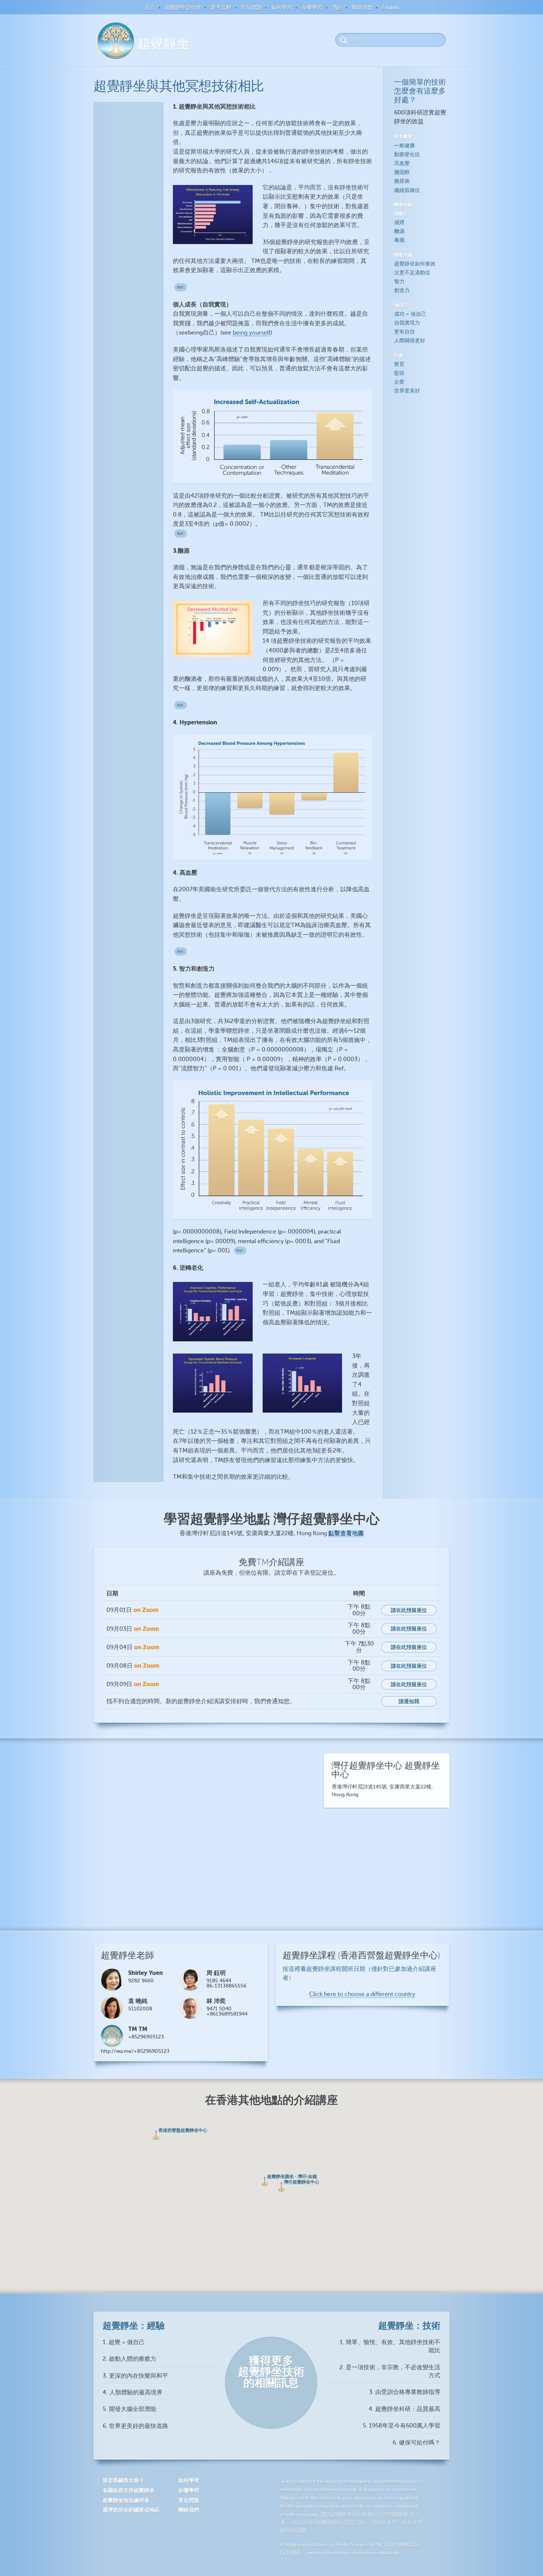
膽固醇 (402, 172)
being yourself (252, 333)
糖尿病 (402, 181)
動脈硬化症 (407, 155)
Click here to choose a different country (362, 1994)
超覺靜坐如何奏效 (415, 264)
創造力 (402, 290)
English (390, 8)
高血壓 (402, 163)
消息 (337, 8)
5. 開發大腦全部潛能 (129, 2409)
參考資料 (221, 8)
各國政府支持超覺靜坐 (129, 2490)
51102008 (140, 2009)
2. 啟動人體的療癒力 (129, 2359)
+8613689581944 (227, 2014)
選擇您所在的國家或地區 (131, 2510)
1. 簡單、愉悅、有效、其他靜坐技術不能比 (390, 2346)
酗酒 (399, 231)
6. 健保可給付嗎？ (416, 2443)
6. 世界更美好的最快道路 (135, 2426)
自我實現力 (407, 323)
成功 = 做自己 (410, 314)
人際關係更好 (410, 341)
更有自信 (404, 332)
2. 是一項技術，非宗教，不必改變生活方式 (390, 2371)
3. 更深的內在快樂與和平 (135, 2376)
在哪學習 (312, 8)
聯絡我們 (362, 8)
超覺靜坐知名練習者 (126, 2500)
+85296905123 (146, 2037)
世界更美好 (407, 391)
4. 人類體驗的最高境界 (133, 2393)
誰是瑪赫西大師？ (123, 2480)
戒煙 (399, 222)
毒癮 (399, 240)
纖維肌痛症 (407, 190)
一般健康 (404, 146)
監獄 (399, 373)
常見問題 (251, 8)
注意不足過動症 (412, 273)
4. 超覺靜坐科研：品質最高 (404, 2409)
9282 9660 (141, 1981)
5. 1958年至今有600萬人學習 (402, 2426)
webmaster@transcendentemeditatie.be (354, 2553)
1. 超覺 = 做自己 (124, 2342)
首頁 (150, 8)
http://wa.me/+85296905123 (135, 2051)
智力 (399, 282)
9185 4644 (219, 1981)
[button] (156, 2135)
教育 (399, 364)
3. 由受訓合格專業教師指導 (405, 2392)
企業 (399, 382)
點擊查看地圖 (346, 1533)
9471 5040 (219, 2009)
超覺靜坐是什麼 (183, 8)
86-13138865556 (226, 1986)
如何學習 (281, 8)
